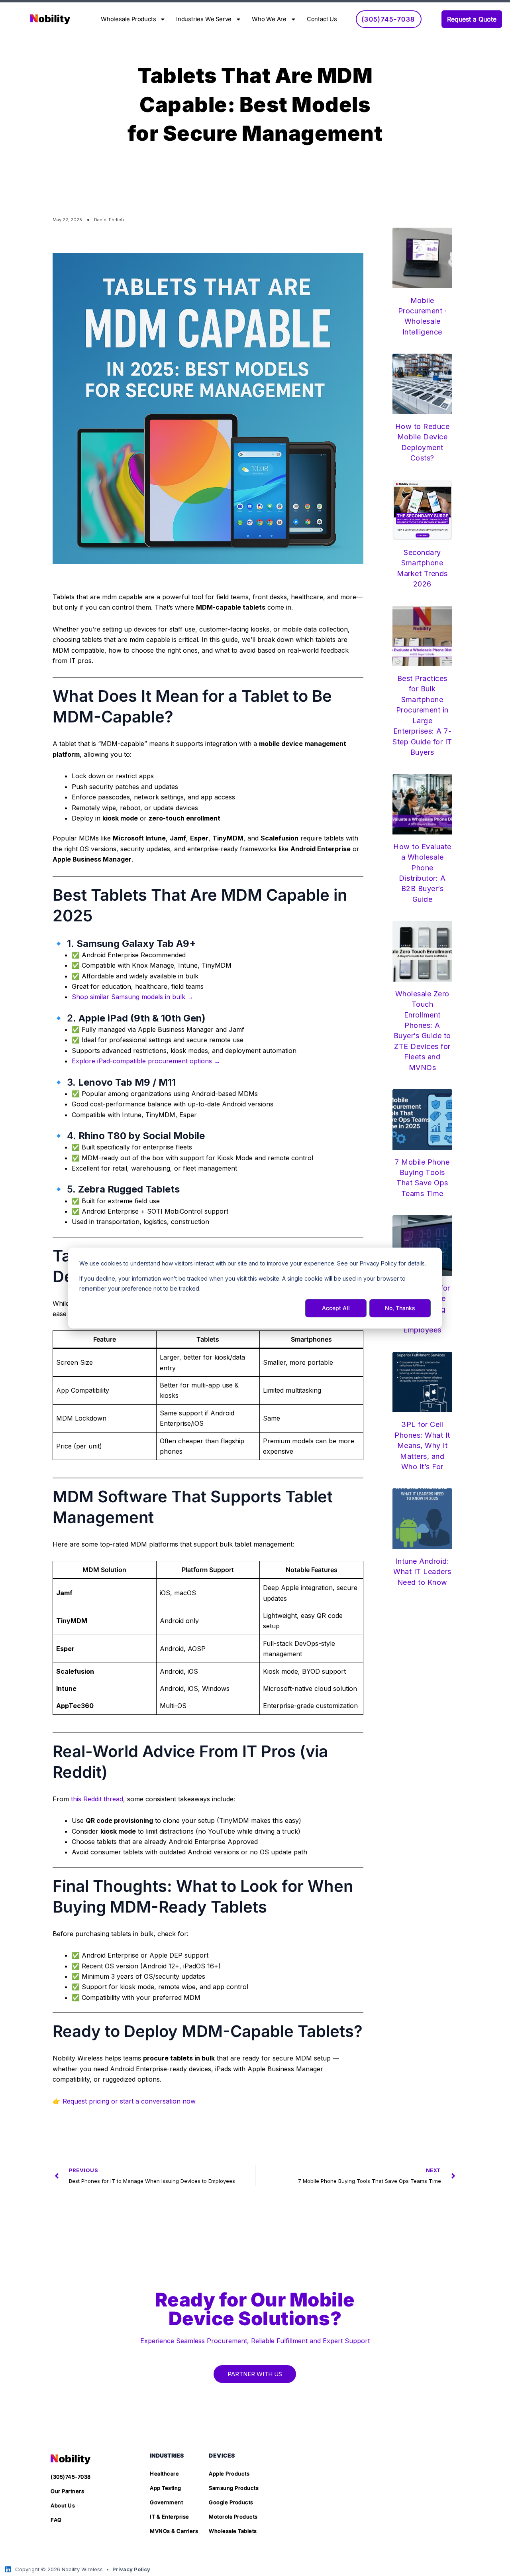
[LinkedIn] (8, 2569)
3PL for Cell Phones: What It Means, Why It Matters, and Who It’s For (422, 1445)
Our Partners (67, 2491)
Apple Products (229, 2474)
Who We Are (269, 19)
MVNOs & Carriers (174, 2531)
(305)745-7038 (71, 2477)
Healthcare (164, 2474)
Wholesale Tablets (233, 2531)
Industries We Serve (204, 19)
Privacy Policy (131, 2569)
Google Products (231, 2502)
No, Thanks (400, 1308)
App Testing (166, 2488)
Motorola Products (233, 2517)
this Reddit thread (97, 1799)
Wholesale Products (128, 19)
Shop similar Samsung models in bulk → (133, 997)
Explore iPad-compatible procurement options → (146, 1061)
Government (166, 2502)
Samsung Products (234, 2488)
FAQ (56, 2520)
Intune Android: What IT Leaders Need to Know (422, 1572)
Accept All (336, 1308)
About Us (63, 2505)
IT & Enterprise (170, 2517)
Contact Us (322, 19)
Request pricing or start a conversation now (129, 2101)
